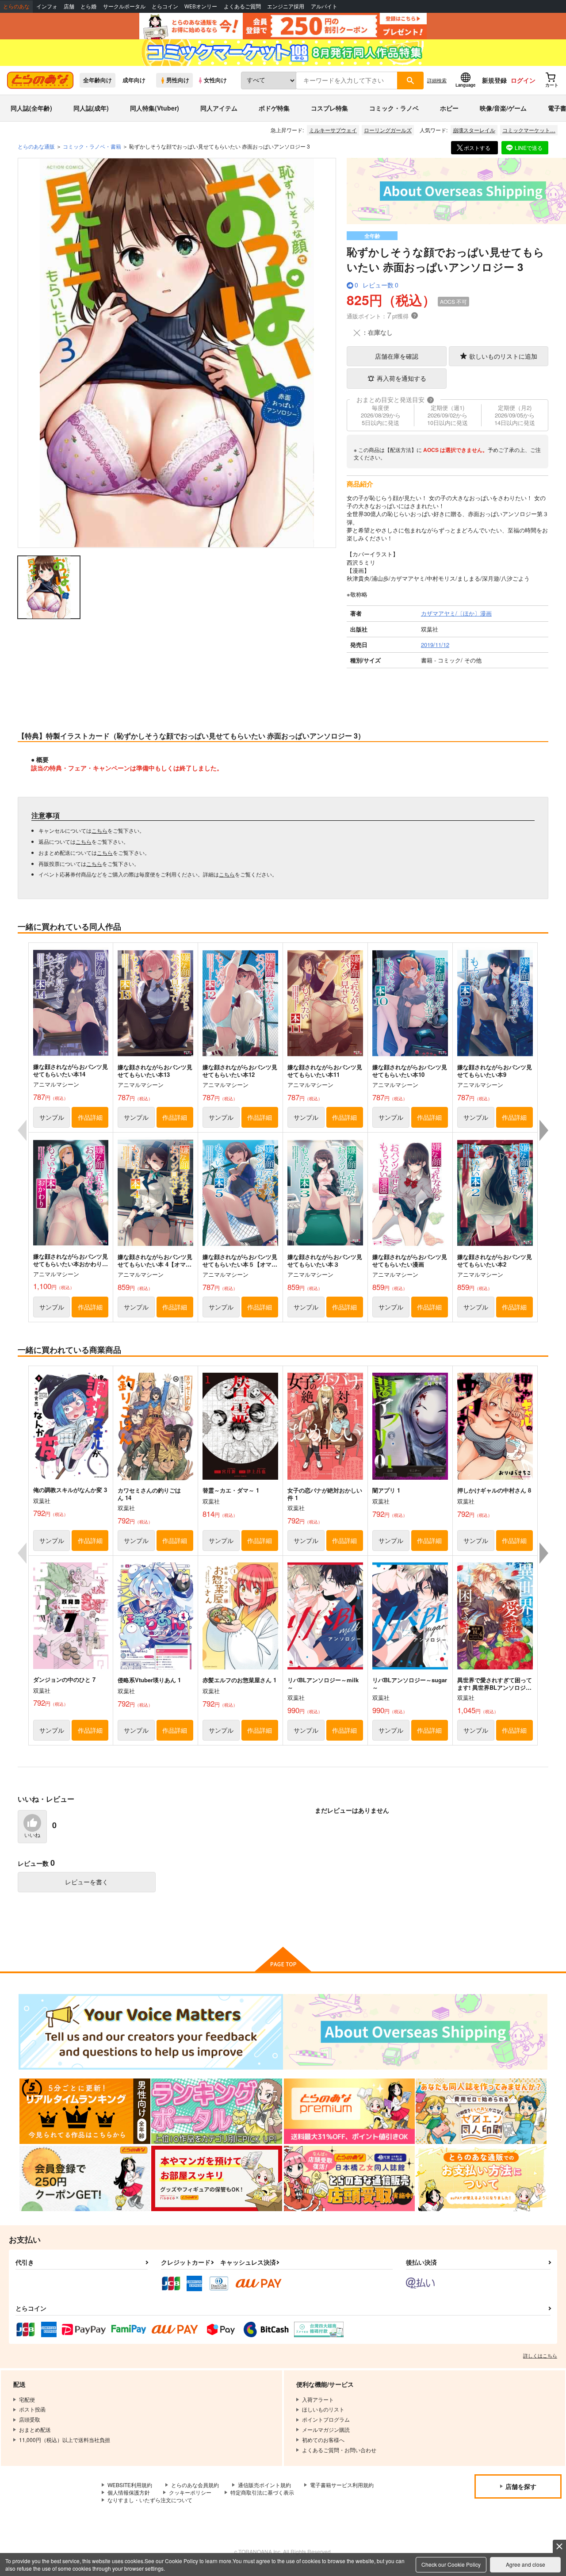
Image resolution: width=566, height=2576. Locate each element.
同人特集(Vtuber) (155, 108)
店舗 (69, 6)
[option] (177, 353)
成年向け (134, 80)
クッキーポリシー (190, 2492)
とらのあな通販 (36, 146)
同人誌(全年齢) (31, 108)
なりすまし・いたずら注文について (150, 2500)
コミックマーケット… (529, 130)
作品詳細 (90, 1117)
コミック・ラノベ (394, 108)
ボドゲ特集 (274, 108)
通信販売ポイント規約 (264, 2485)
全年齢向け (98, 80)
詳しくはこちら (540, 2355)
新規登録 (494, 80)
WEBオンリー (201, 6)
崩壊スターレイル (474, 130)
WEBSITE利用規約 (130, 2485)
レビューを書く (87, 1882)
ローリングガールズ (388, 130)
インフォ (47, 6)
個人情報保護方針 (129, 2492)
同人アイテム (219, 108)
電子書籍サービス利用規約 (342, 2485)
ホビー (449, 108)
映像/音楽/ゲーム (503, 108)
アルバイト (324, 6)
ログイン (523, 80)
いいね (32, 1835)
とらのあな (16, 6)
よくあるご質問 (242, 6)
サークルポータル (124, 6)
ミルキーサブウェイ (333, 130)
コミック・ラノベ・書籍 (92, 146)
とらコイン (165, 6)
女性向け (215, 80)
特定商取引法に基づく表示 (262, 2492)
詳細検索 (437, 80)
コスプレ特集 (329, 108)
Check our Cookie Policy (451, 2564)
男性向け (178, 80)
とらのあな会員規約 (195, 2485)
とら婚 (88, 6)
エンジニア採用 (286, 6)
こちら (99, 830)
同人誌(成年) (91, 108)
